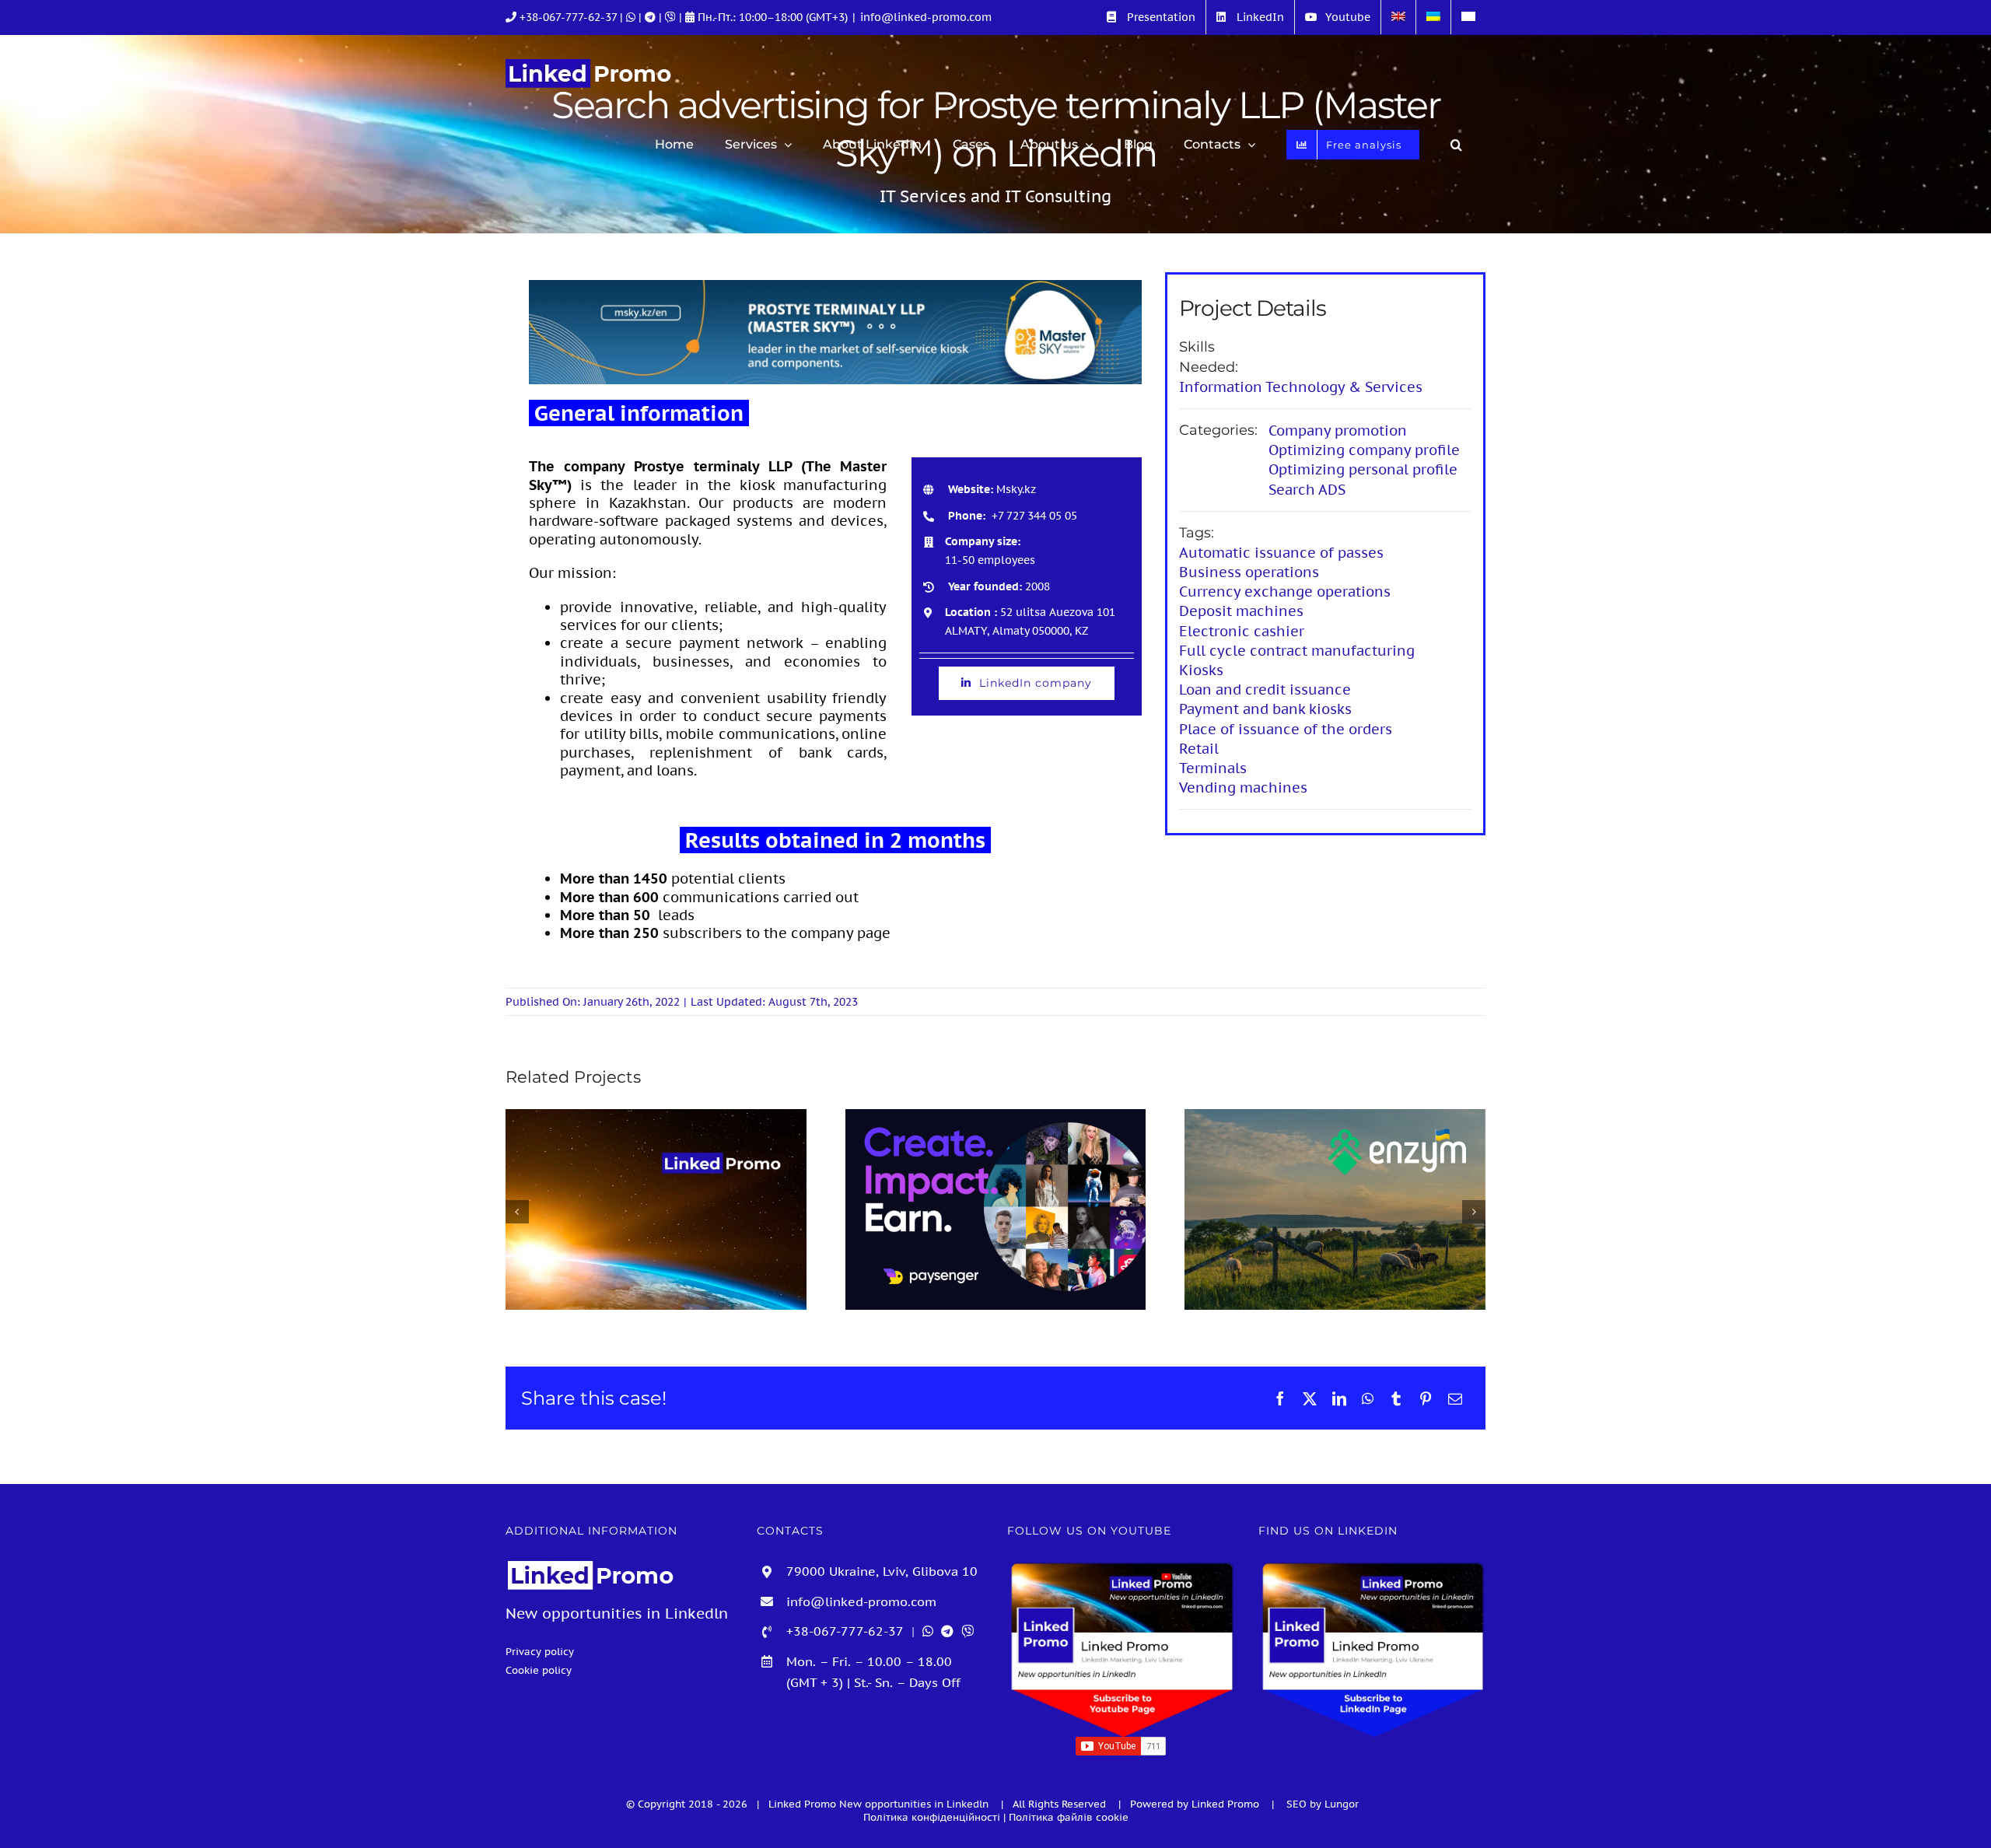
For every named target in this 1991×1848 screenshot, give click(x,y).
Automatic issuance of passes (1281, 553)
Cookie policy (539, 1670)
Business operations (1249, 572)
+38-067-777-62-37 (568, 17)
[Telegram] (652, 17)
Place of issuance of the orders (1286, 729)
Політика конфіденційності (932, 1817)
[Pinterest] (1426, 1398)
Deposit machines (1241, 611)
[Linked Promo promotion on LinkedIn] (656, 1209)
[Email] (1455, 1398)
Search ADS (1307, 490)
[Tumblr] (1396, 1398)
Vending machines (1243, 787)
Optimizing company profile (1364, 450)
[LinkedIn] (1339, 1398)
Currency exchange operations (1285, 591)
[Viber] (672, 17)
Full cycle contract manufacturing (1297, 651)
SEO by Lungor (1323, 1804)
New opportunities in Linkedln (915, 1804)
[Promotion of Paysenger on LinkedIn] (996, 1209)
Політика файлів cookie (1069, 1817)
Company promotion (1338, 430)
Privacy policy (540, 1651)
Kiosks (1201, 670)
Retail (1199, 749)
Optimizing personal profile (1363, 469)
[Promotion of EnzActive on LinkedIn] (1335, 1209)
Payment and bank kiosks (1265, 709)
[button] (1456, 145)
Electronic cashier (1242, 631)
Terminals (1213, 768)
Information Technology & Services (1301, 387)
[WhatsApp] (1368, 1398)
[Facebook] (1280, 1398)
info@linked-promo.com (926, 17)
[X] (1310, 1398)
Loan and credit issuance (1265, 689)
